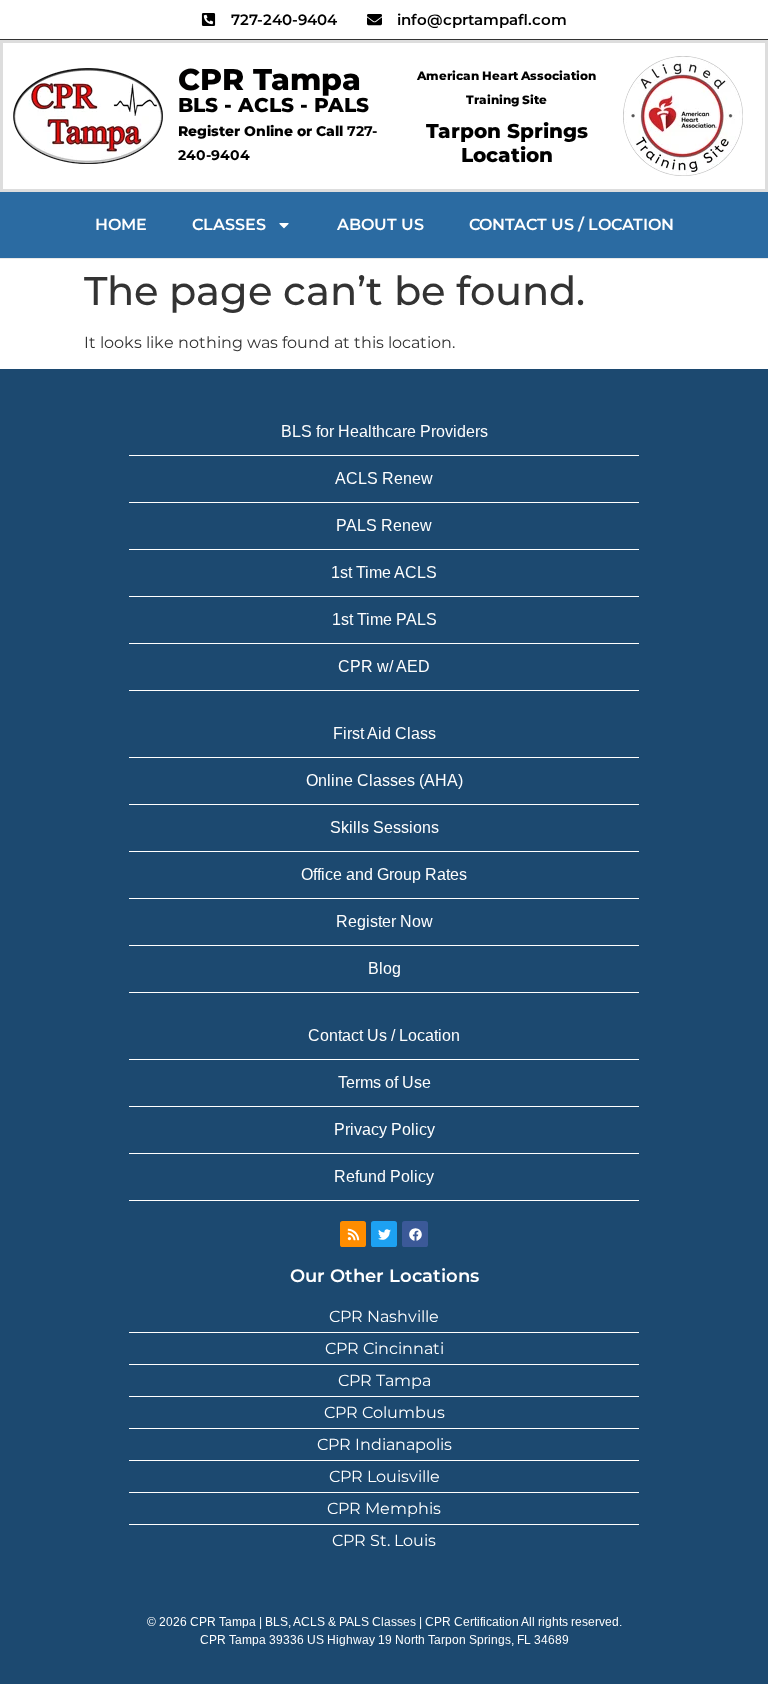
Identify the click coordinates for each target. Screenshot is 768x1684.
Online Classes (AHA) (384, 780)
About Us (380, 224)
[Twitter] (384, 1234)
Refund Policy (384, 1176)
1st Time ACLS (384, 572)
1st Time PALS (384, 619)
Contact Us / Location (571, 224)
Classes (229, 224)
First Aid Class (384, 733)
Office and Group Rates (384, 874)
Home (121, 224)
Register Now (384, 921)
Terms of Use (384, 1082)
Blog (384, 968)
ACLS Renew (384, 478)
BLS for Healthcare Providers (384, 431)
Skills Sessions (384, 827)
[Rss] (353, 1234)
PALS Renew (384, 525)
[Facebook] (415, 1234)
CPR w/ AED (384, 666)
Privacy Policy (384, 1129)
